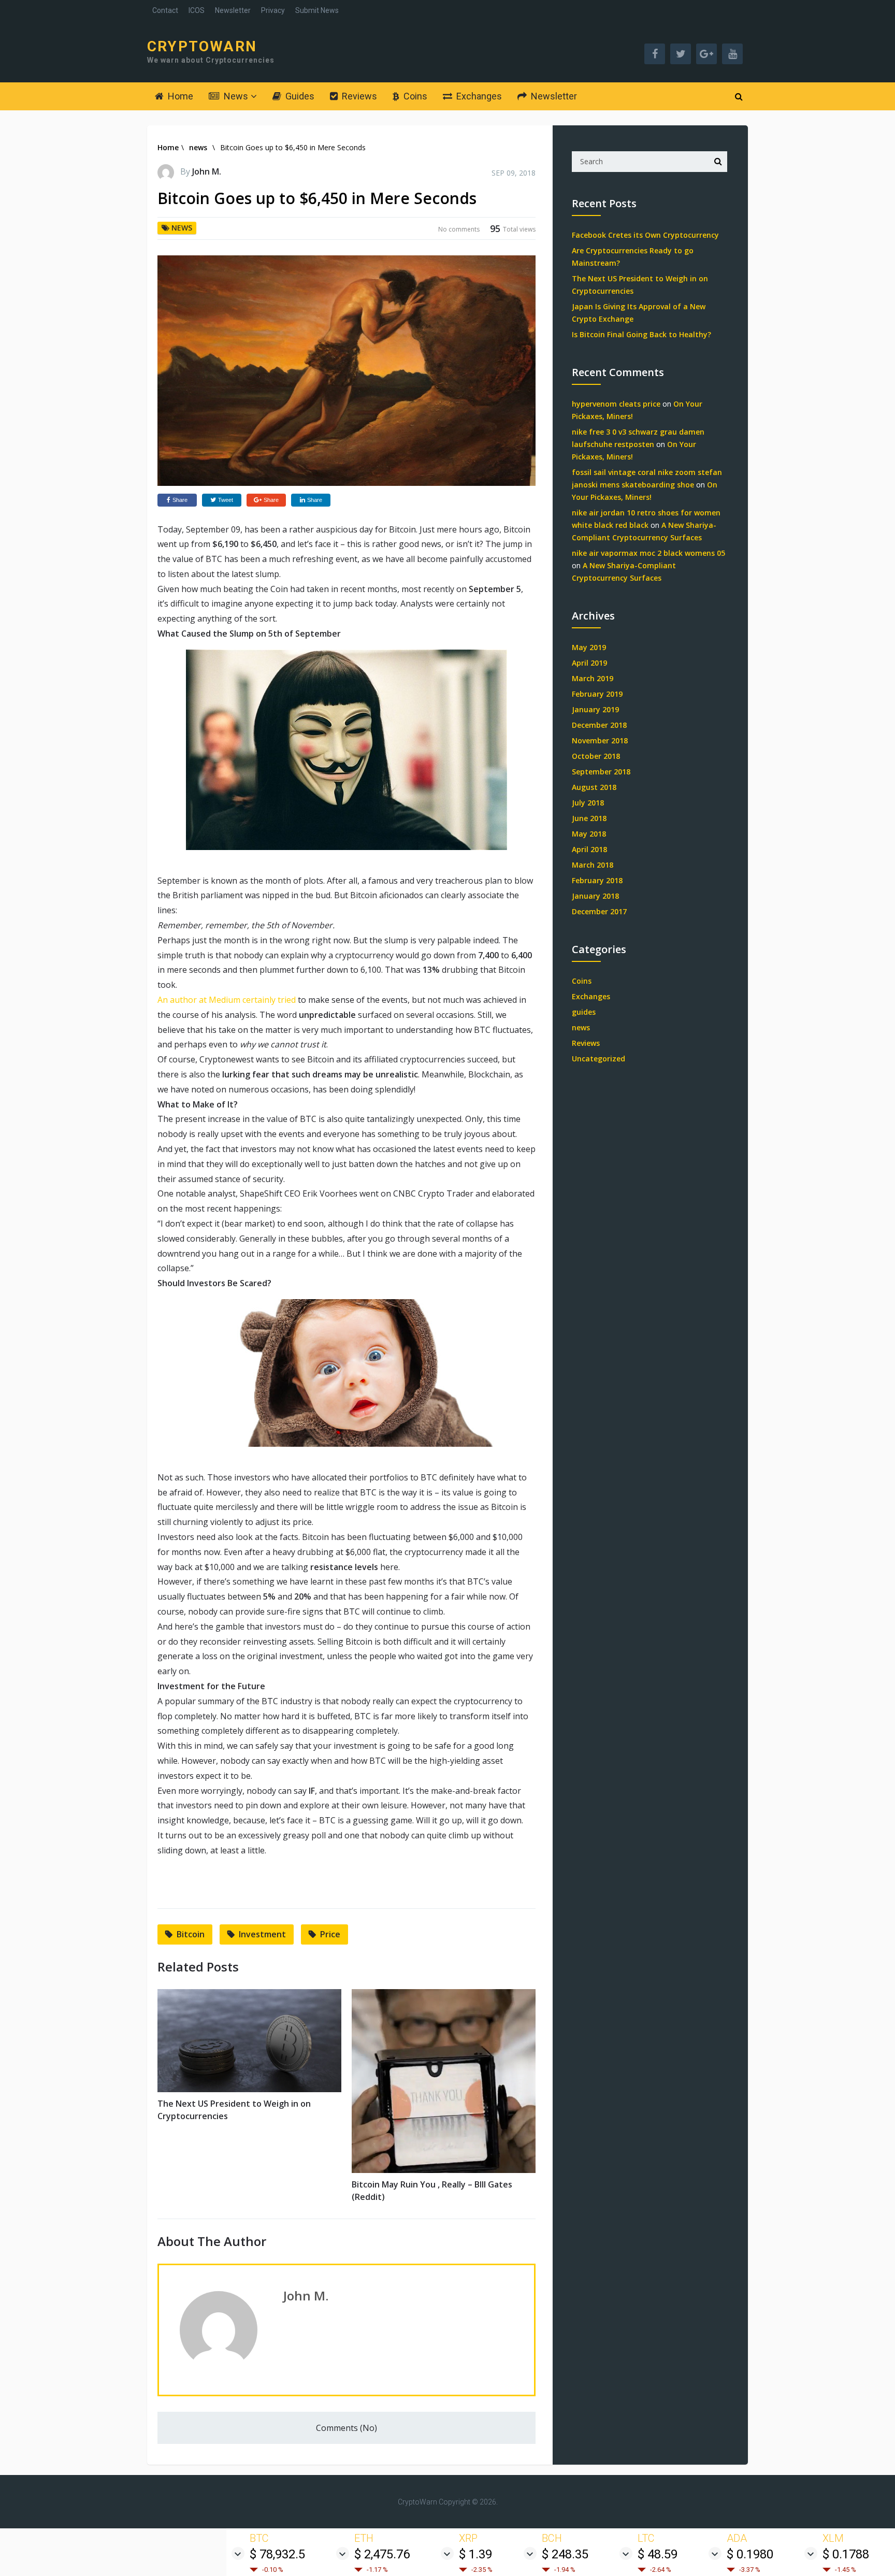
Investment (262, 1934)
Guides (299, 96)
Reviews (358, 96)
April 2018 (589, 849)
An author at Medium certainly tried (227, 1000)
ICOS (197, 10)
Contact (165, 10)
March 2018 (593, 865)
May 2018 (589, 834)
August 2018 (594, 787)
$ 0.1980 (750, 2554)
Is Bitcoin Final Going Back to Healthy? (641, 334)
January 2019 (595, 709)
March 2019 (593, 678)
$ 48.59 (658, 2554)
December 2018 (599, 725)
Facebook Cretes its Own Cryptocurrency (645, 235)
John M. (207, 171)
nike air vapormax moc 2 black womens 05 (648, 553)
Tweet (226, 500)
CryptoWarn (202, 47)
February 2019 (597, 694)
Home (179, 96)
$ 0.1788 (846, 2554)
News (235, 96)
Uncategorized (598, 1059)
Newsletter (233, 10)
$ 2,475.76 (382, 2554)
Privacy (273, 10)
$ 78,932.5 (277, 2554)
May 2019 (589, 647)
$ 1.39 (475, 2554)
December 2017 (599, 911)
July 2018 (588, 803)
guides (584, 1012)
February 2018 (597, 880)
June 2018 (589, 818)
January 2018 (595, 896)
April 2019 (589, 663)
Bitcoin (191, 1934)
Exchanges (478, 96)
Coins (414, 96)
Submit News (317, 10)
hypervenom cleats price (616, 404)
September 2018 (601, 772)
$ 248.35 (565, 2554)
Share (180, 500)
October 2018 (596, 756)
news (198, 147)
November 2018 (600, 740)
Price (330, 1934)
